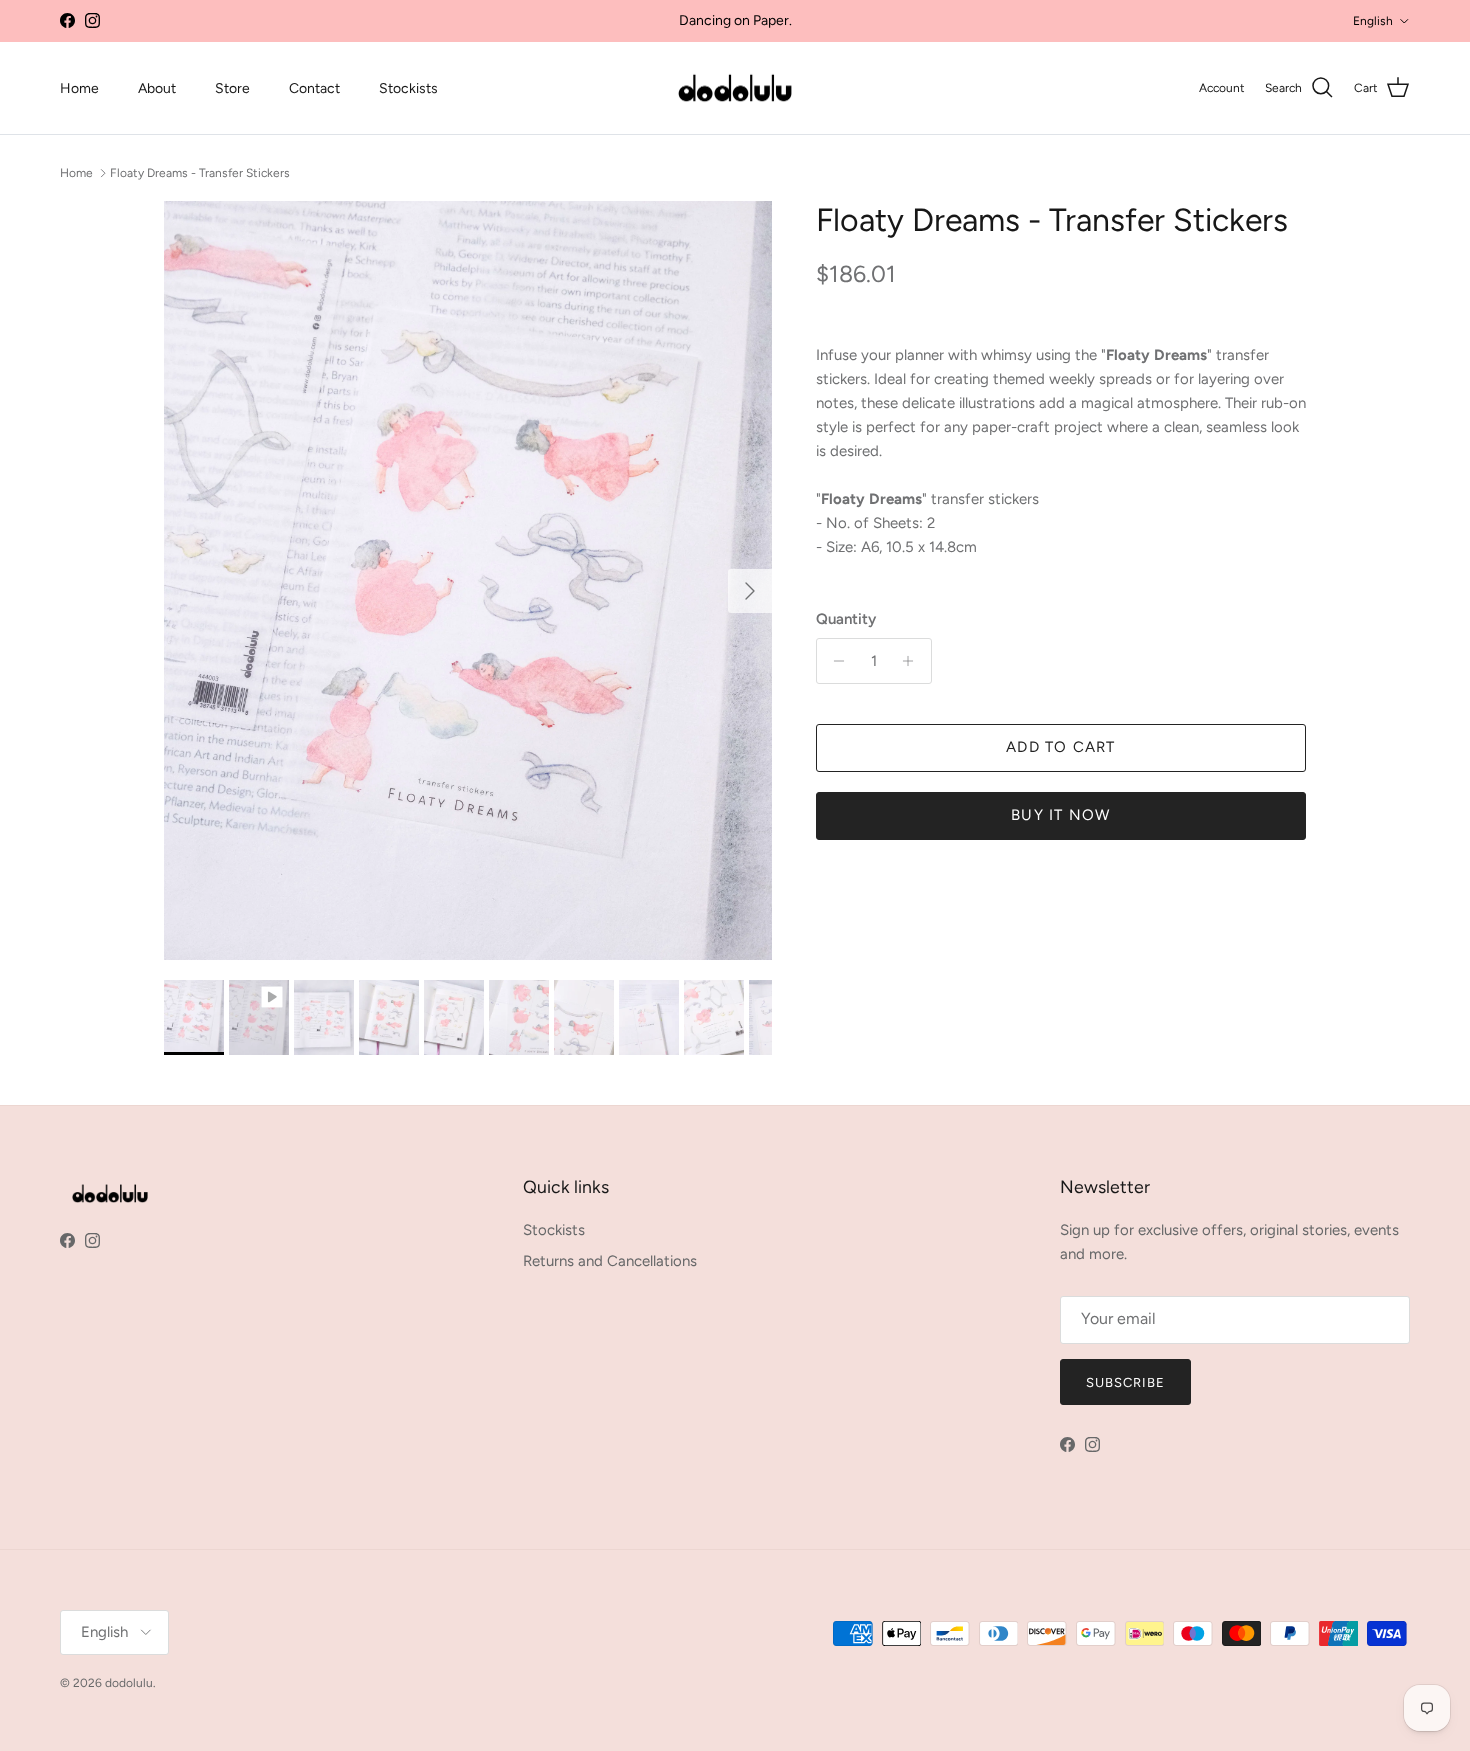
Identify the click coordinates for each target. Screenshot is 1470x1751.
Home (79, 88)
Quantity (846, 619)
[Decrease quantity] (834, 661)
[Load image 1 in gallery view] (468, 580)
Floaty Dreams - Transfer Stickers (200, 172)
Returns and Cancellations (610, 1261)
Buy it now (1060, 815)
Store (232, 88)
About (157, 88)
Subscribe (1125, 1382)
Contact (314, 88)
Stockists (408, 88)
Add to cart (1060, 747)
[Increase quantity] (913, 661)
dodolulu (129, 1683)
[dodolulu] (735, 88)
